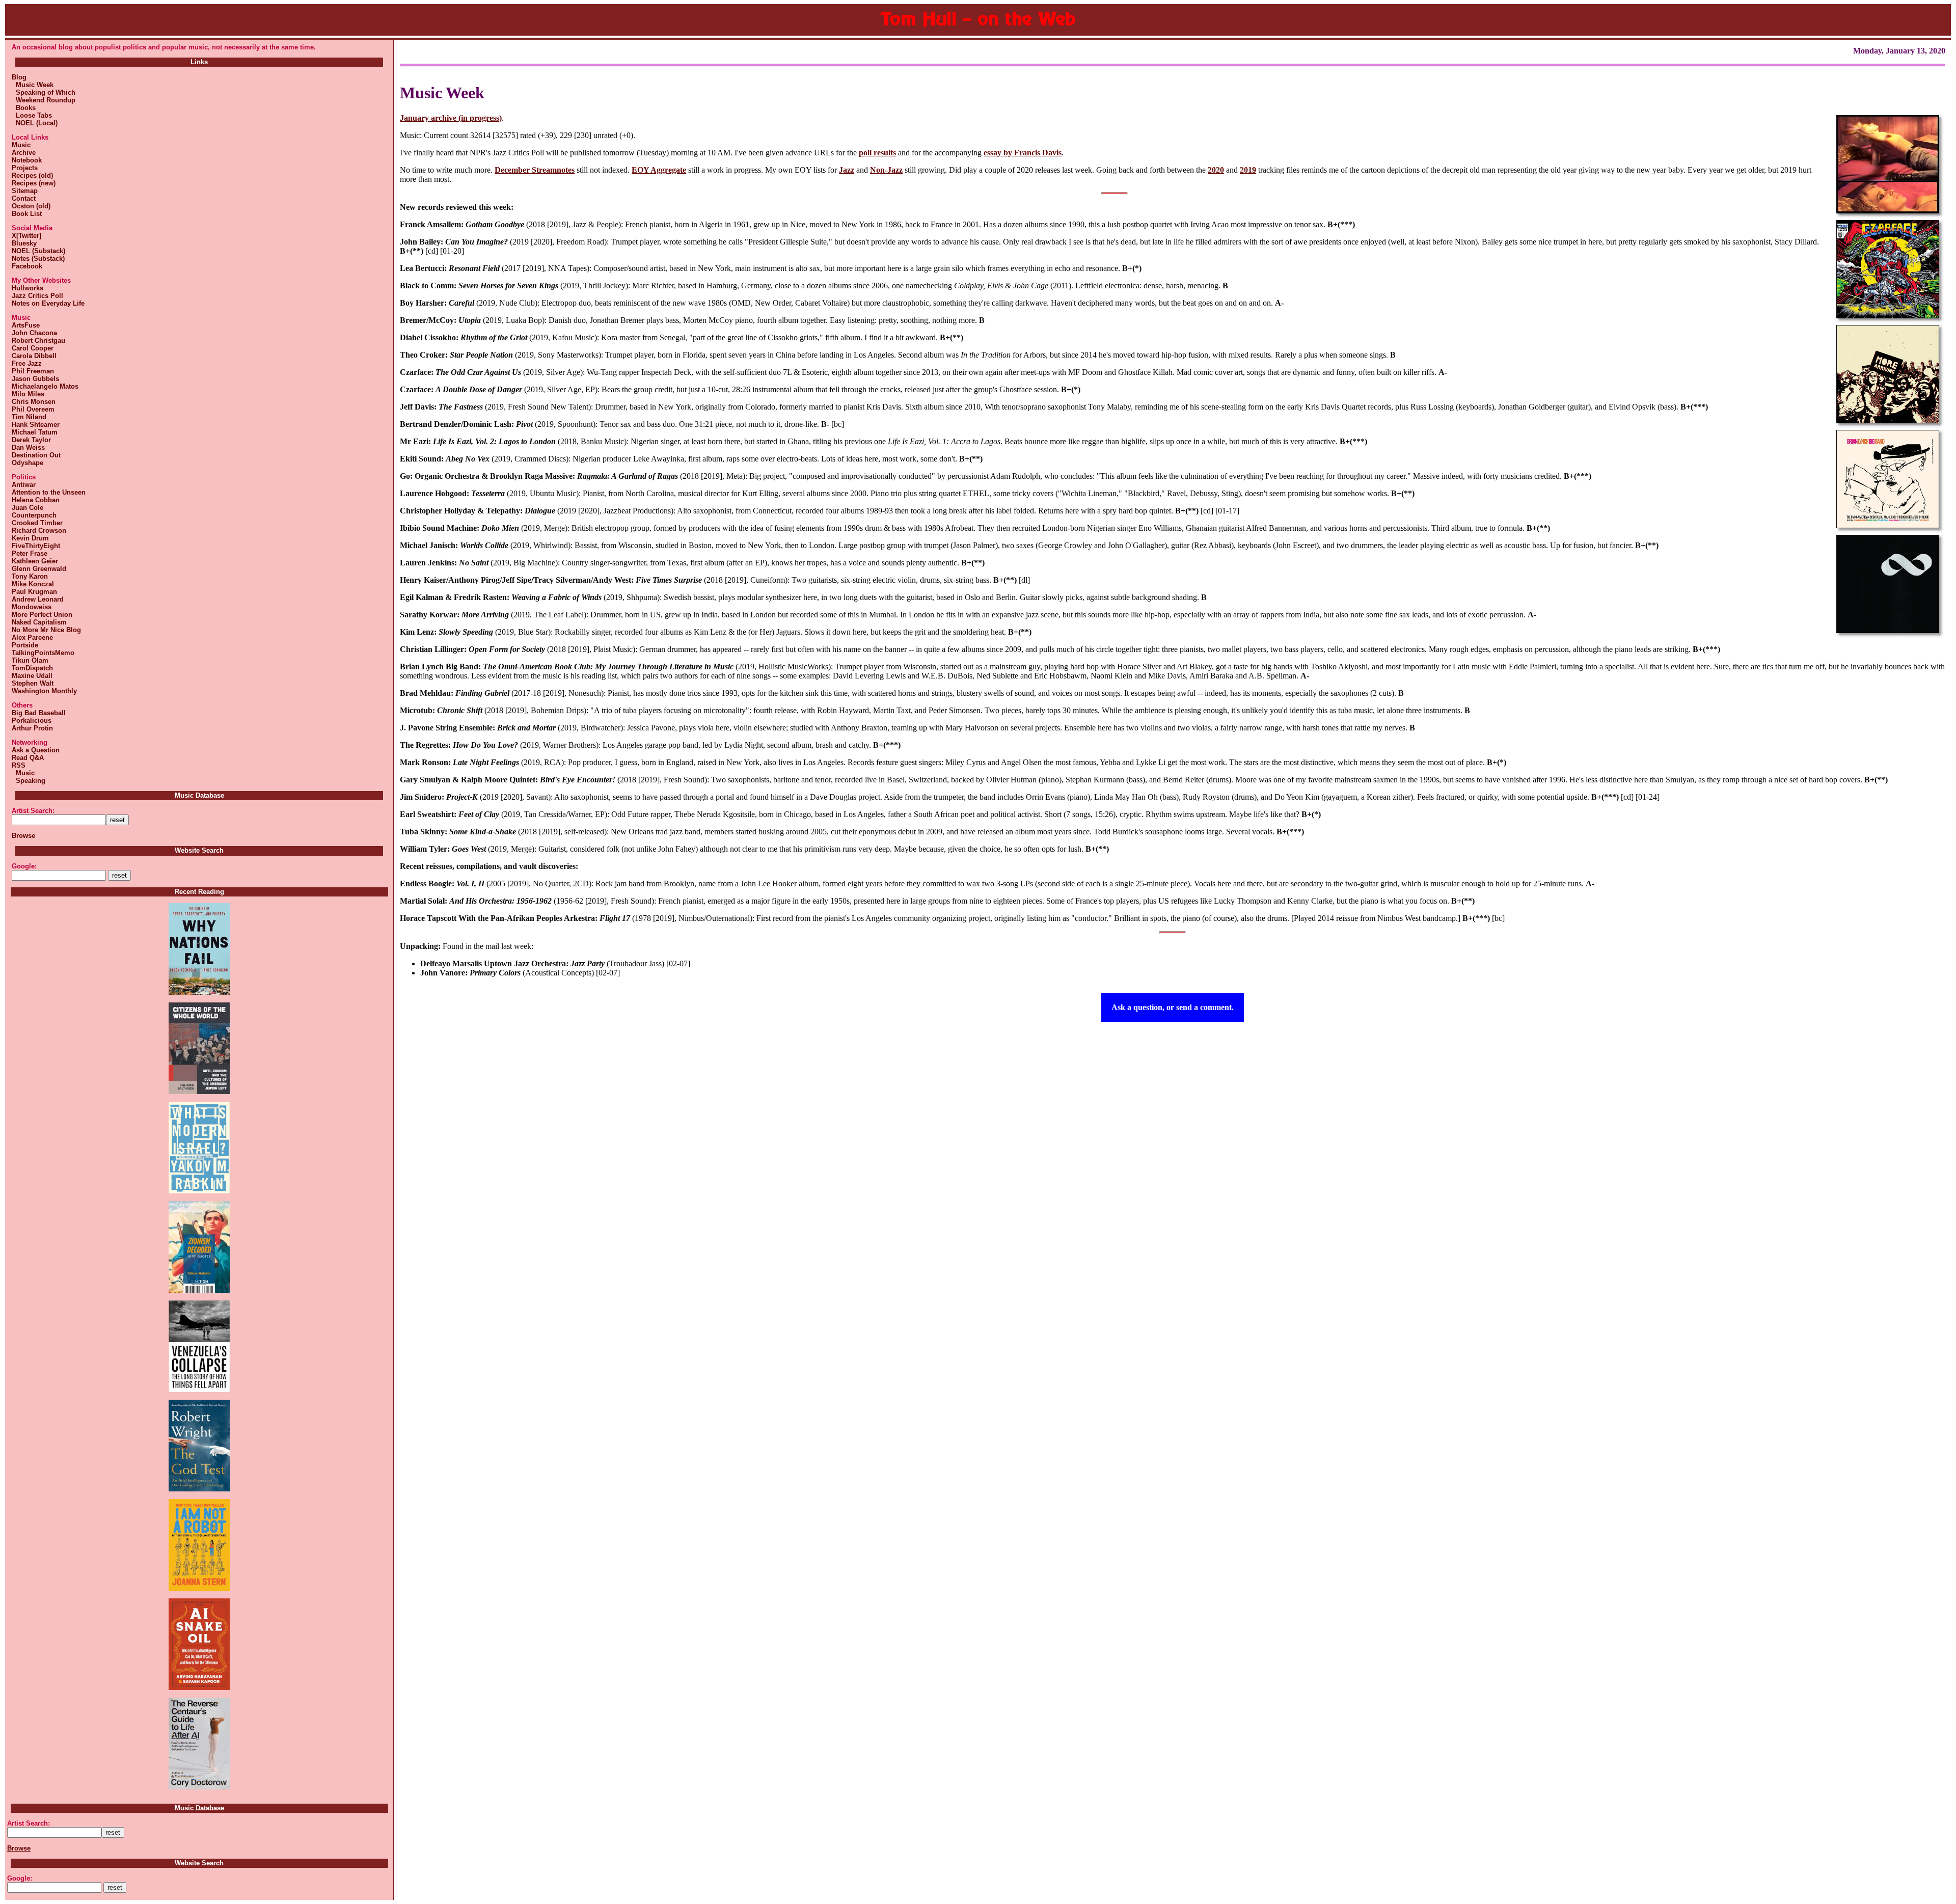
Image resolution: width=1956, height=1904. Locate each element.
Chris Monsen (34, 402)
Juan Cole (28, 508)
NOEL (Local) (35, 123)
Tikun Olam (30, 660)
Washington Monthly (44, 691)
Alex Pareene (32, 637)
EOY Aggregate (659, 170)
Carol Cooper (33, 348)
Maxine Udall (32, 676)
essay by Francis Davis (1023, 153)
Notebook (27, 160)
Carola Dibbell (34, 356)
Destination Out (36, 455)
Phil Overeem (33, 409)
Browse (23, 836)
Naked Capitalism (39, 622)
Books (24, 108)
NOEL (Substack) (38, 251)
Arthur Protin (32, 728)
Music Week (33, 85)
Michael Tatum (35, 432)
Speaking (29, 781)
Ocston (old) (31, 206)
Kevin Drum (30, 538)
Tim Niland (29, 417)
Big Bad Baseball (39, 713)
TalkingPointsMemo (43, 653)
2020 (1216, 170)
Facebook (27, 266)
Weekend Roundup (44, 100)
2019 (1248, 170)
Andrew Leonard (38, 599)
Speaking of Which (44, 92)
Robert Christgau (38, 341)
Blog (19, 77)
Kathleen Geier (35, 561)
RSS (19, 765)
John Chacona (34, 333)
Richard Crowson (39, 531)
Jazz (847, 170)
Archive (24, 153)
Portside (25, 645)
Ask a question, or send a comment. (1173, 1007)
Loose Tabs (32, 115)
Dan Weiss (28, 447)
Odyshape (28, 463)
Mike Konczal (33, 584)
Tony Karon (30, 576)
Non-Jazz (886, 170)
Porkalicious (32, 720)
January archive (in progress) (451, 118)
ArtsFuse (26, 325)
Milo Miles (28, 394)
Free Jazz (27, 363)
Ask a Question (36, 750)
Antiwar (24, 485)
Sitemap (25, 191)
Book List (27, 214)
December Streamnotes (535, 170)
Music (21, 145)
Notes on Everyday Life (48, 303)
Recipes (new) (34, 183)
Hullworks (28, 288)
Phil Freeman (33, 371)
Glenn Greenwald (39, 569)
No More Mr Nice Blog (46, 630)
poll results (877, 153)
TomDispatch (32, 668)
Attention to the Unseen (49, 492)
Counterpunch (34, 515)
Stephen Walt (33, 683)
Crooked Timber (37, 523)
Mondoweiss (32, 607)
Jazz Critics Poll (37, 296)
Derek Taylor (31, 440)
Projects (25, 168)
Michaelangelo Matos (45, 386)
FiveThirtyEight (36, 546)
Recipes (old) (32, 175)
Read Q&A (28, 758)
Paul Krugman (34, 592)
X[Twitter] (26, 236)
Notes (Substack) (38, 259)
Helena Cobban (36, 500)
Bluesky (24, 243)
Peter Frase (30, 553)
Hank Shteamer (36, 425)
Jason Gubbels (35, 379)
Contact (24, 198)
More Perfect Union (42, 615)
